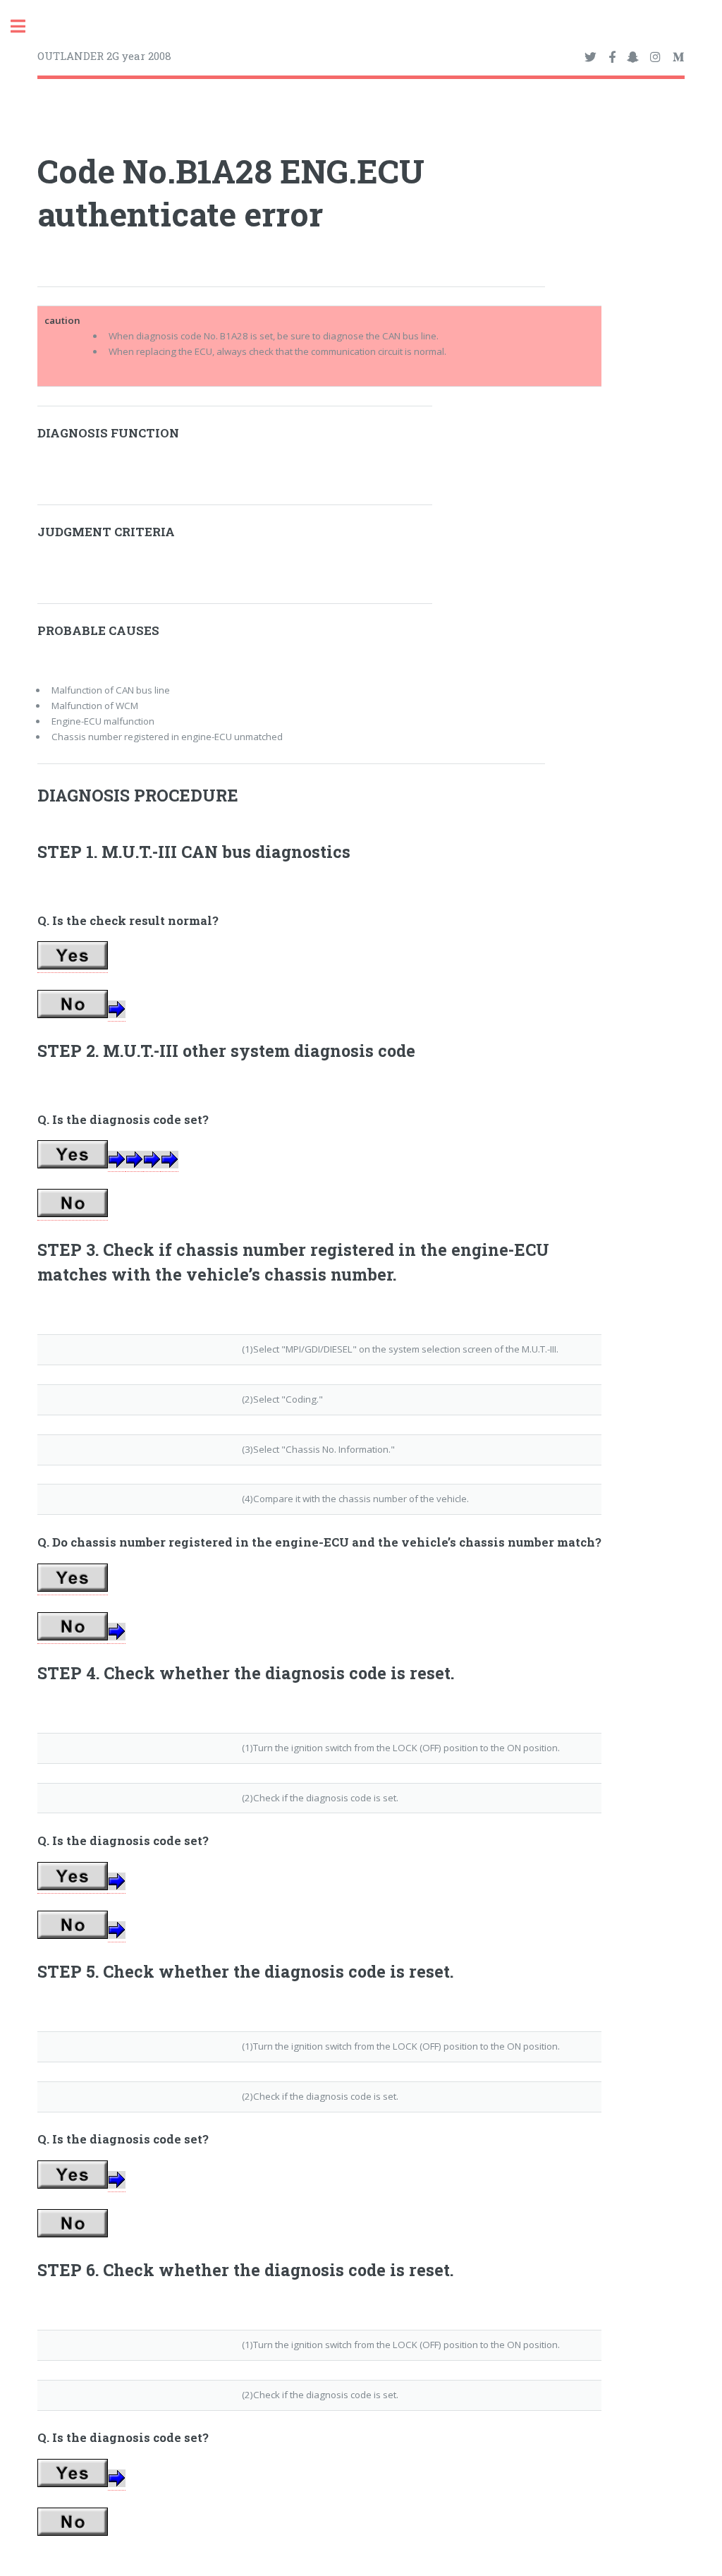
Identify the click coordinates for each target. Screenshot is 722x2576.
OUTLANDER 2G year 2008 (104, 56)
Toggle (25, 26)
